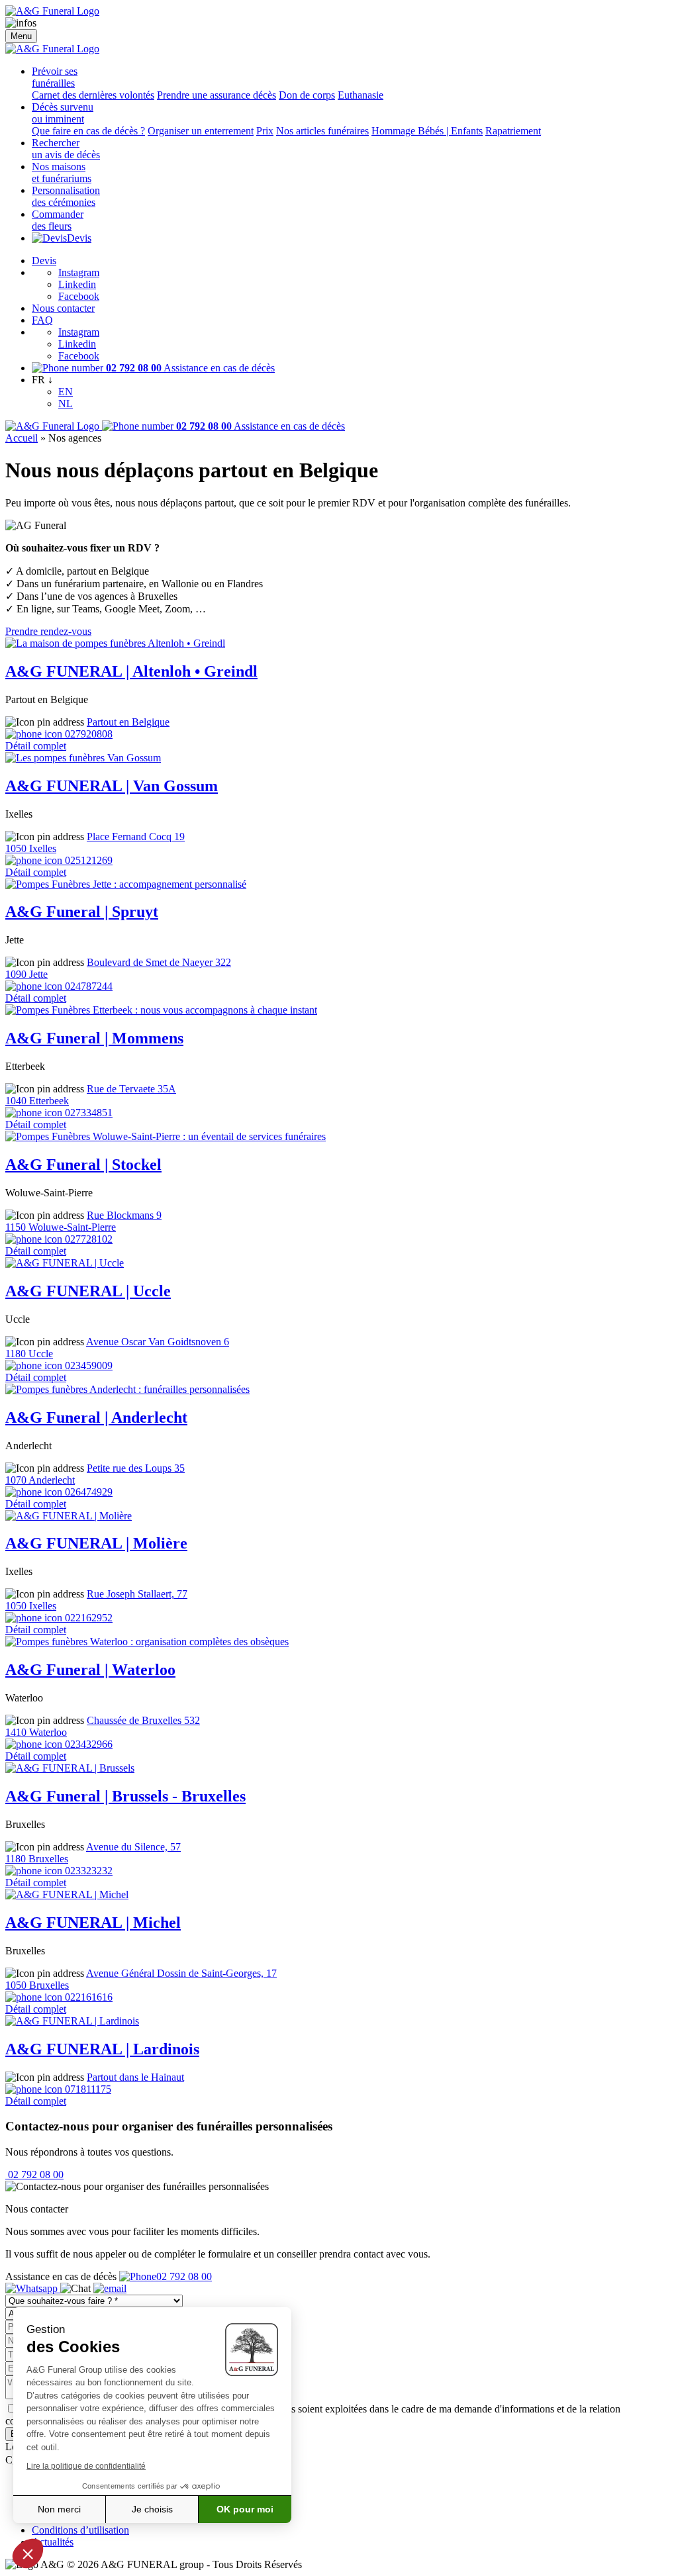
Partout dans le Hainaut (135, 2077)
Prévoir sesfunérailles (55, 77)
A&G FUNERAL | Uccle (88, 1291)
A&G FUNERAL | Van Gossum (112, 786)
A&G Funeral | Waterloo (90, 1670)
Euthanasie (361, 95)
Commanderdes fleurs (58, 220)
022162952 (87, 1618)
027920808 (87, 734)
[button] (28, 2553)
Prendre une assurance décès (217, 95)
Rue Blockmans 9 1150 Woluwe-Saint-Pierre (83, 1221)
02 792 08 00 (34, 2174)
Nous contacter (63, 308)
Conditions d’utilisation (80, 2530)
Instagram (79, 272)
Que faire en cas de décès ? (88, 131)
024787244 (87, 986)
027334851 (87, 1113)
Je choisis (152, 2509)
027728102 (87, 1239)
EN (66, 392)
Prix (265, 131)
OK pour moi (245, 2509)
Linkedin (77, 284)
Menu (21, 36)
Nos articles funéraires (322, 131)
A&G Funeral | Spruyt (82, 912)
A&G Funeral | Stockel (83, 1165)
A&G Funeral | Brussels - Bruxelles (125, 1796)
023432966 (87, 1744)
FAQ (42, 320)
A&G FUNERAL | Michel (93, 1923)
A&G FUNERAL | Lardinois (102, 2049)
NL (66, 404)
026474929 (87, 1492)
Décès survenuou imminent (63, 113)
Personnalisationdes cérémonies (66, 196)
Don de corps (307, 95)
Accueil (22, 438)
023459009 (87, 1365)
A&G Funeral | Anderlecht (96, 1417)
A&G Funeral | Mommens (94, 1038)
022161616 (87, 1997)
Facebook (79, 296)
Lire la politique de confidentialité (86, 2466)
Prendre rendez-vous (48, 631)
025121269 (87, 860)
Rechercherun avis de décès (66, 149)
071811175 (87, 2089)
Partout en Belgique (128, 722)
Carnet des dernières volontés (93, 95)
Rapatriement (513, 131)
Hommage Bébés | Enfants (427, 131)
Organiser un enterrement (201, 131)
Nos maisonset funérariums (62, 172)
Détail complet (36, 746)
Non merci (59, 2509)
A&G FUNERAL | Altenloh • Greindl (131, 671)
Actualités (53, 2542)
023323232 (87, 1871)
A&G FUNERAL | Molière (96, 1543)
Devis (79, 238)
